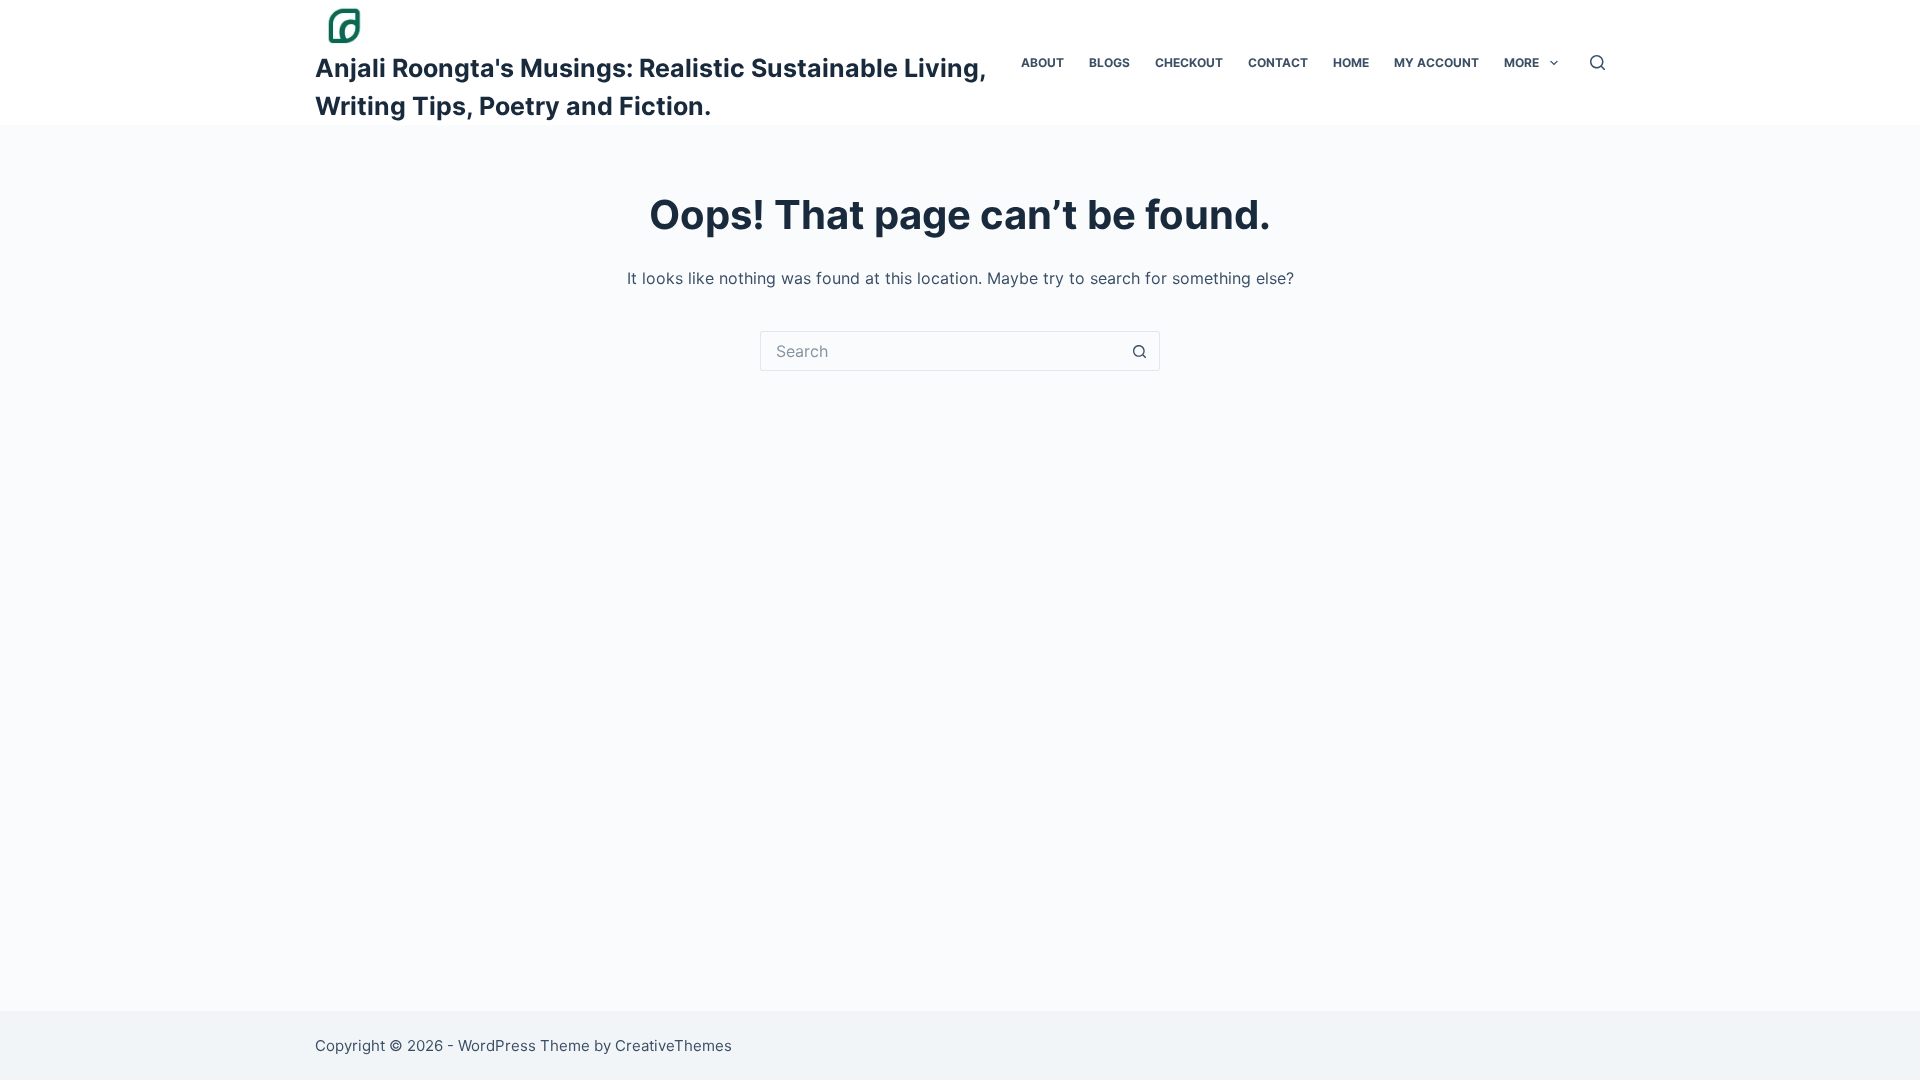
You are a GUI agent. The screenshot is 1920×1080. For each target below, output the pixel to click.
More (1521, 62)
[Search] (1597, 62)
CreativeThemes (673, 1045)
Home (1351, 62)
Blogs (1109, 62)
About (1042, 62)
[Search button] (1140, 351)
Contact (1278, 62)
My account (1436, 62)
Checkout (1189, 62)
